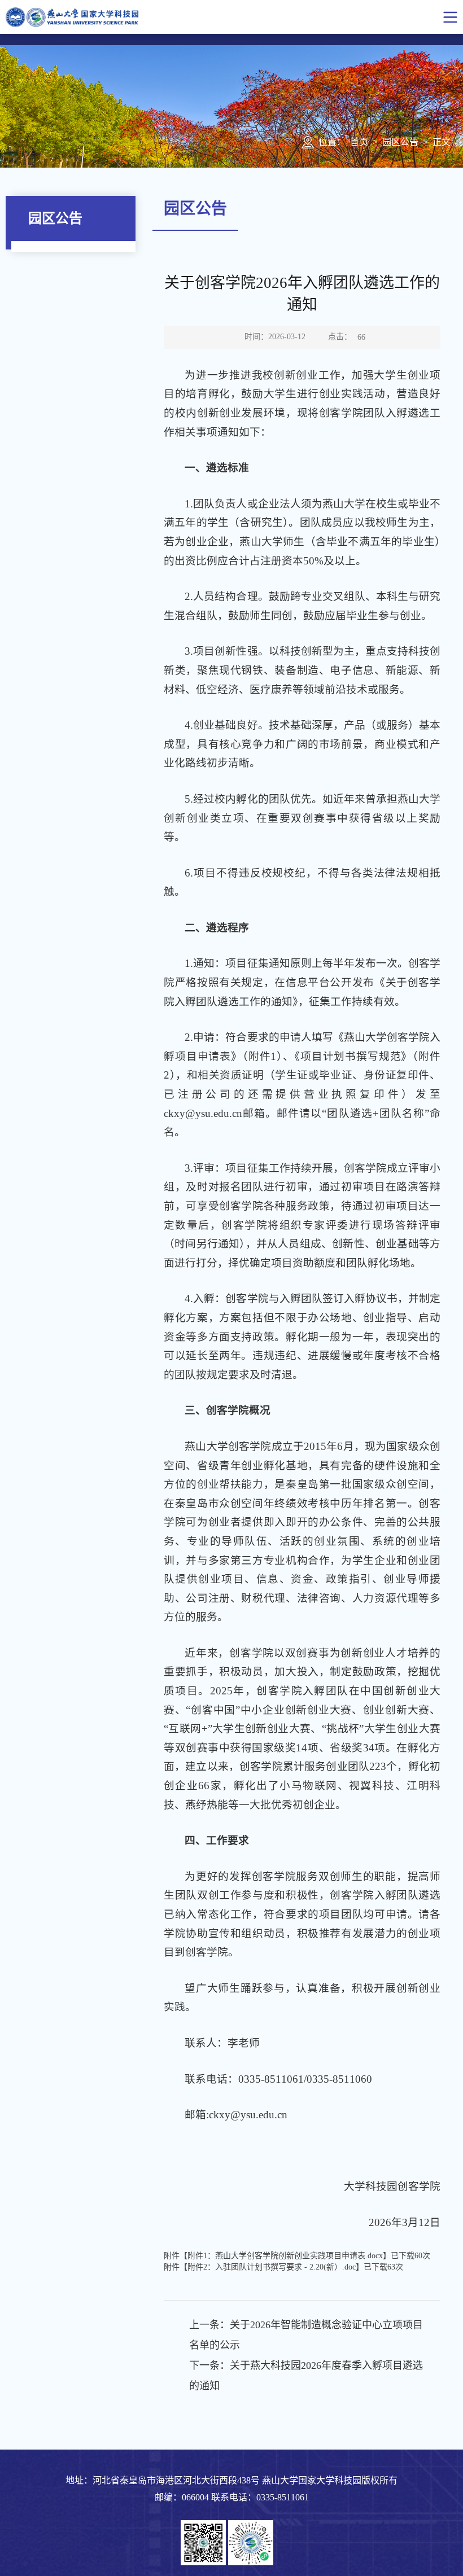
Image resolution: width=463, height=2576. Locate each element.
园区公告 (400, 142)
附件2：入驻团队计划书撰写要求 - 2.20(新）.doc (272, 2267)
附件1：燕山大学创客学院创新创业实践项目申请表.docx (285, 2256)
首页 (359, 142)
